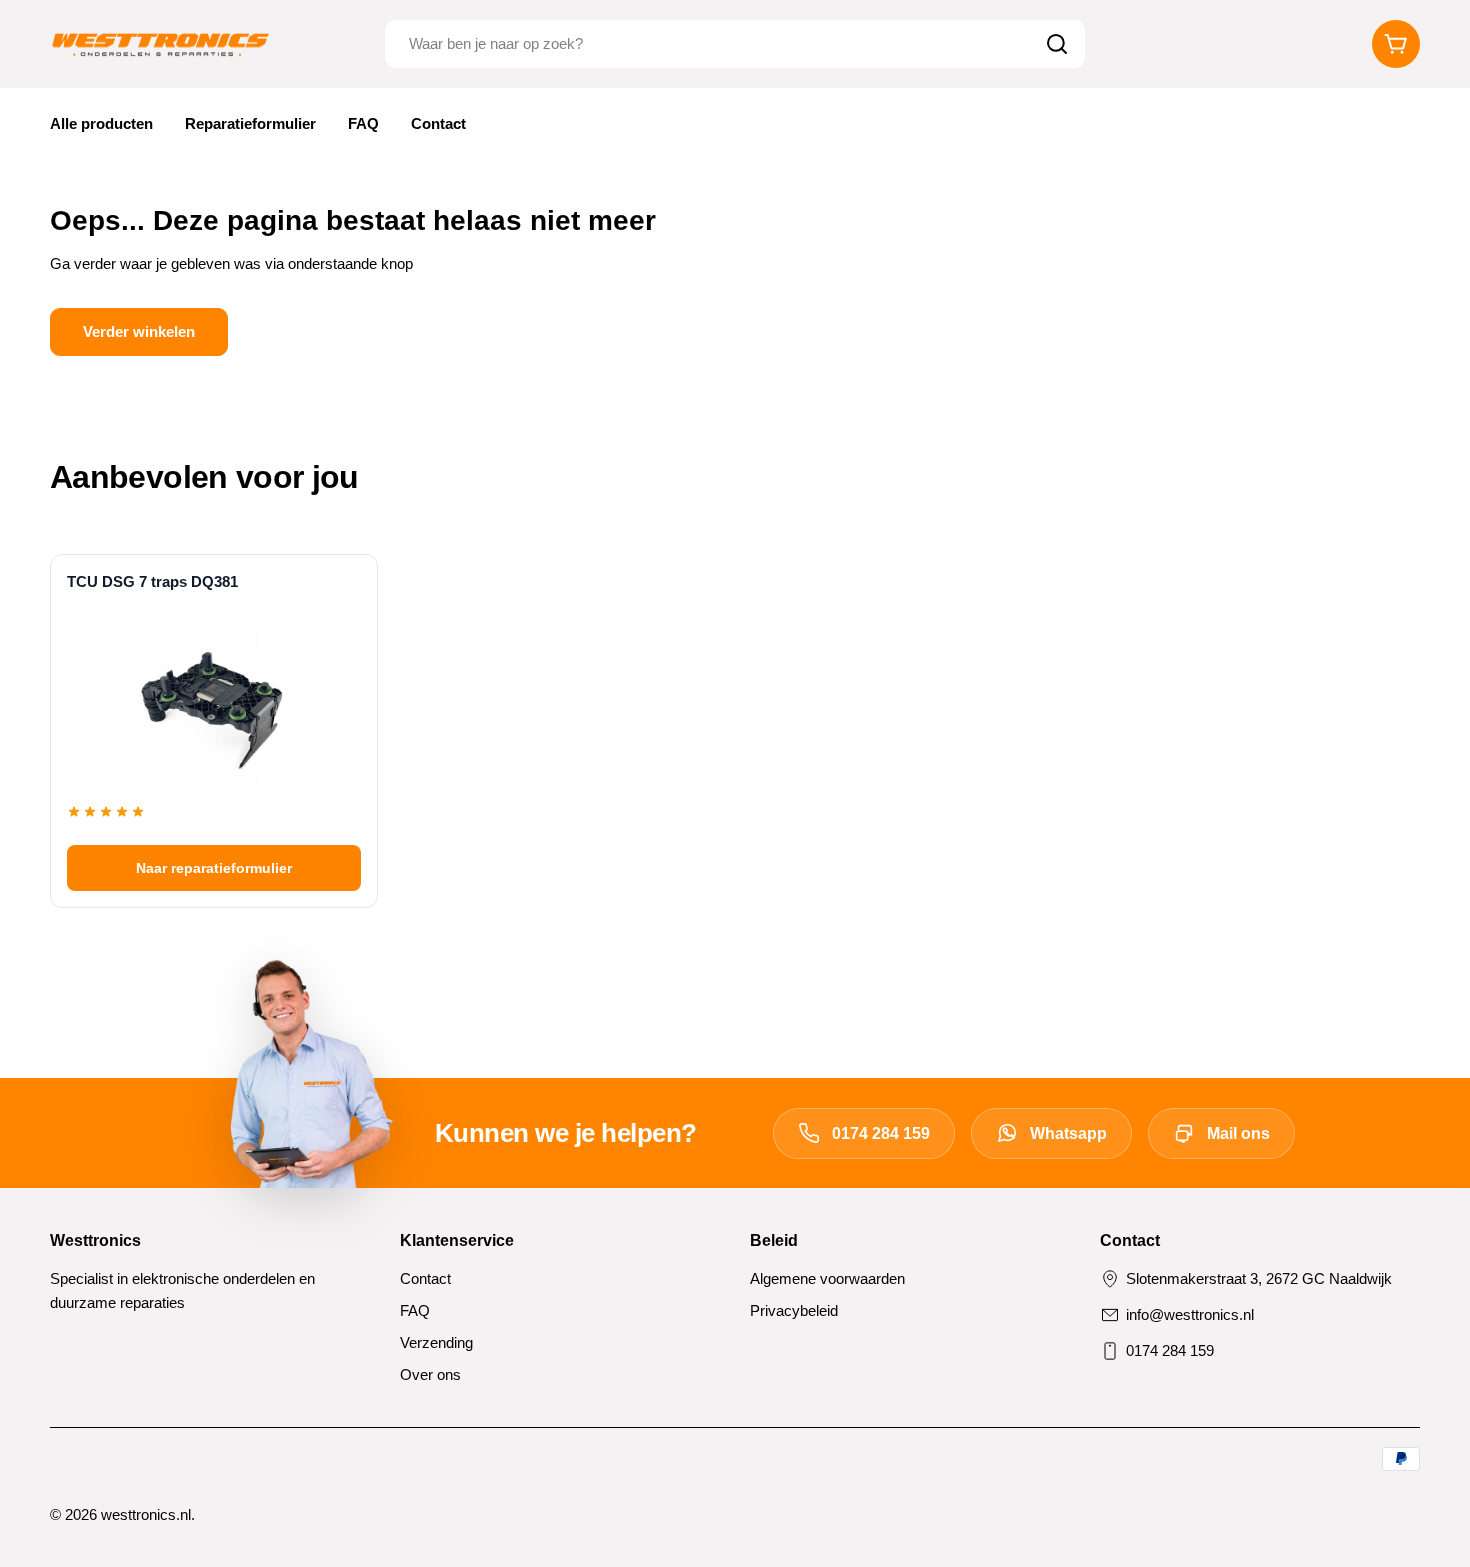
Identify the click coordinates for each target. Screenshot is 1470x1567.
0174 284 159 (881, 1133)
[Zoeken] (1057, 44)
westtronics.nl (146, 1514)
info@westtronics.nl (1190, 1314)
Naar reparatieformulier (214, 868)
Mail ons (1238, 1133)
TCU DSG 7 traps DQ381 (152, 581)
